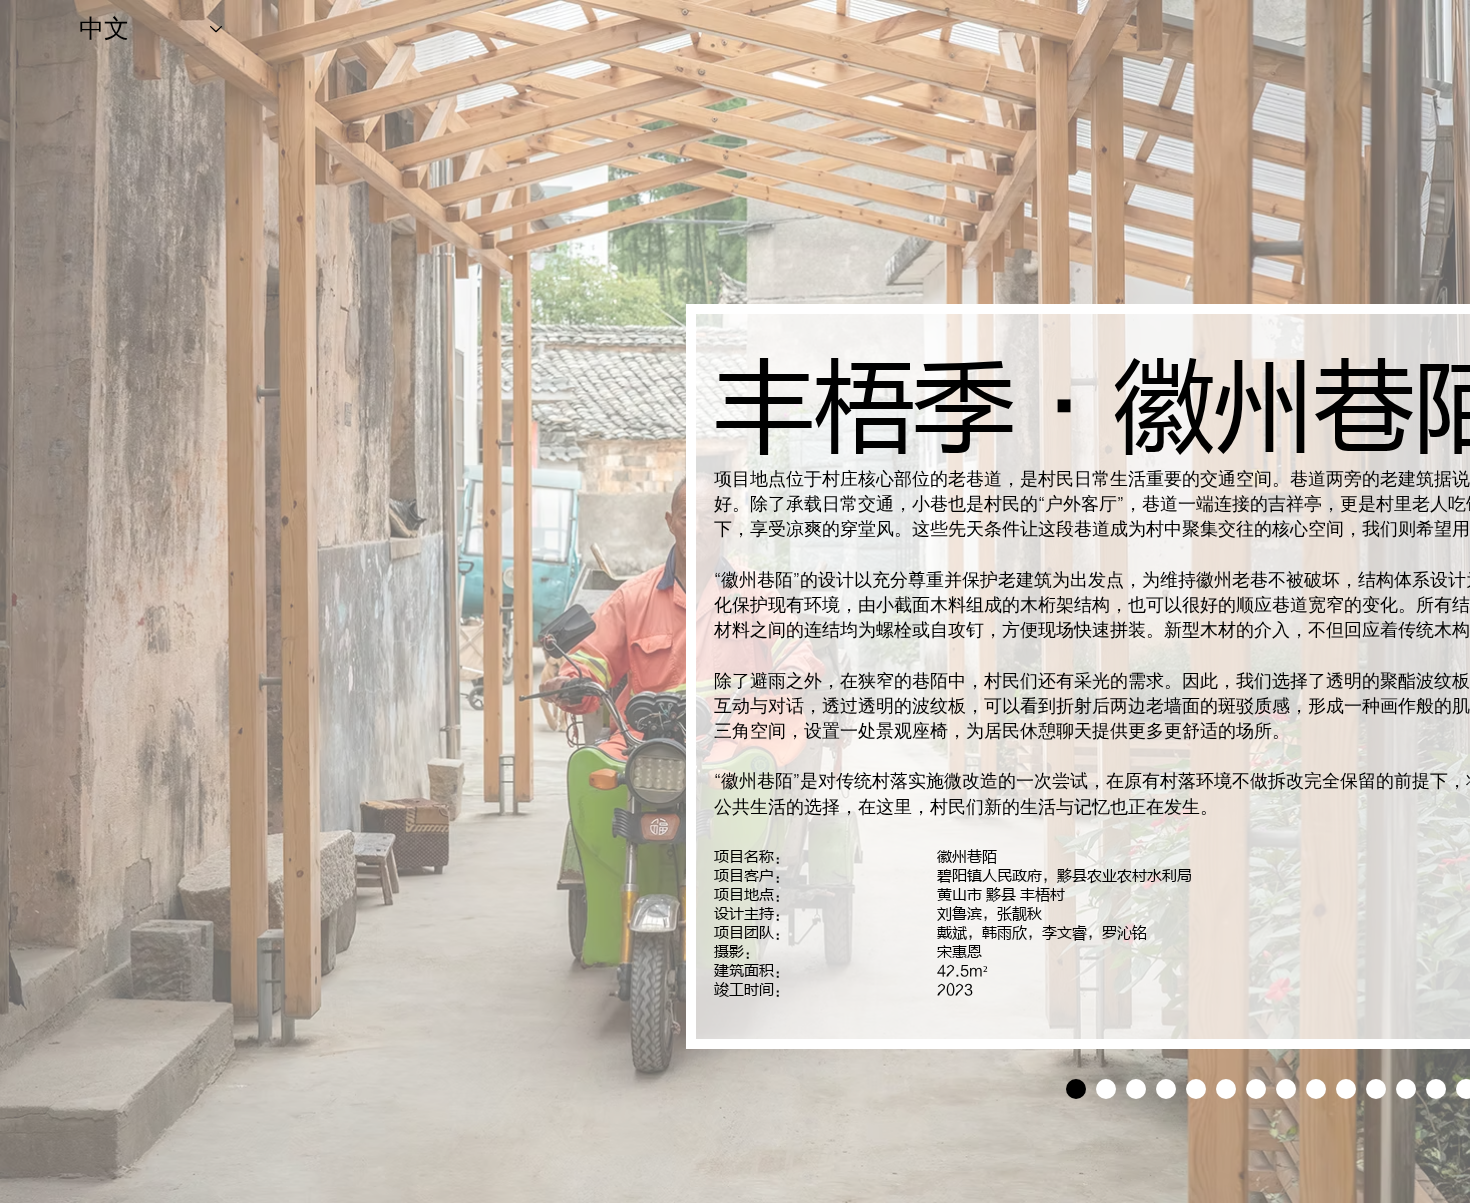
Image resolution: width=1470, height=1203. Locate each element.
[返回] (733, 677)
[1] (1106, 1089)
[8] (1316, 1089)
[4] (1196, 1089)
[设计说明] (1076, 1089)
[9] (1346, 1089)
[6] (1256, 1089)
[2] (1136, 1089)
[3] (1166, 1089)
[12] (1436, 1089)
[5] (1226, 1089)
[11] (1406, 1089)
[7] (1286, 1089)
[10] (1376, 1089)
